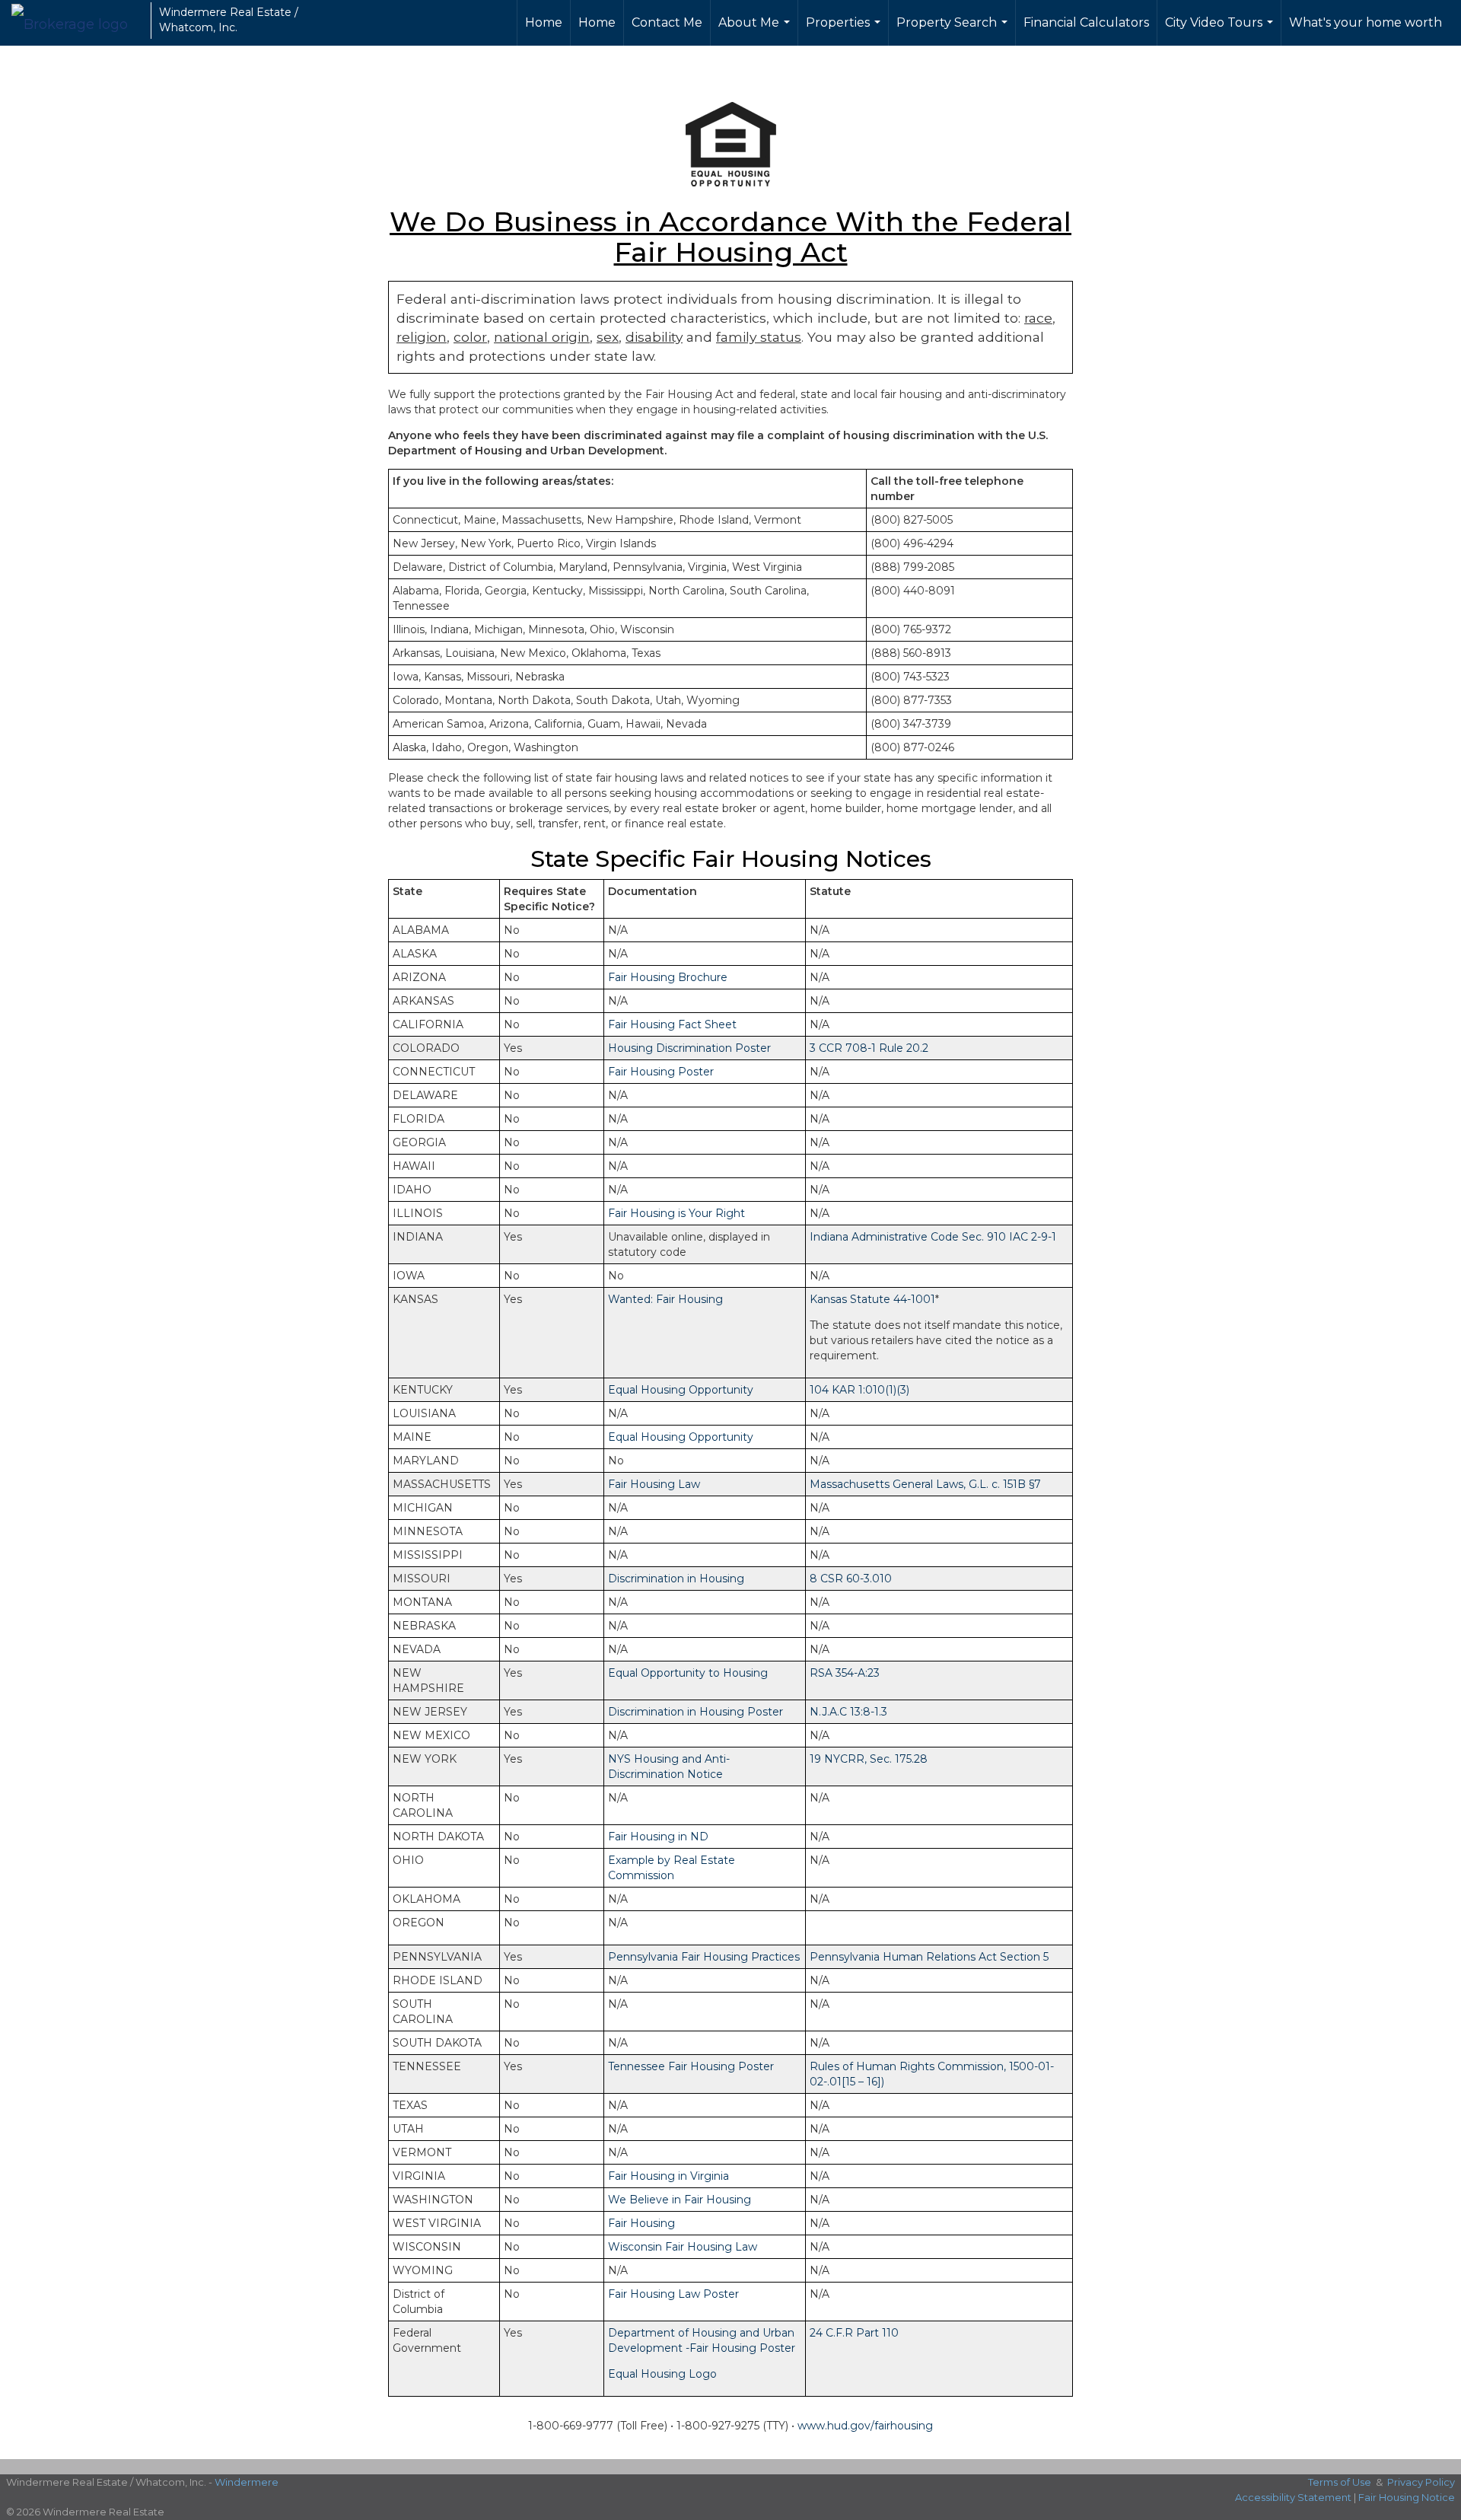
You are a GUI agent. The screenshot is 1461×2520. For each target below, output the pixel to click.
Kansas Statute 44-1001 (872, 1299)
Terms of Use (1340, 2482)
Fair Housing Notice (1407, 2497)
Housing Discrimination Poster (689, 1048)
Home (544, 22)
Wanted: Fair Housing (665, 1299)
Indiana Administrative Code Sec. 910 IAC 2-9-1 (933, 1237)
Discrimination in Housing (676, 1579)
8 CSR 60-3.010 (851, 1579)
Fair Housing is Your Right (676, 1213)
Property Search (954, 30)
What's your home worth (1366, 22)
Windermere (247, 2482)
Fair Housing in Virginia (668, 2176)
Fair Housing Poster (661, 1072)
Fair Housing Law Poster (673, 2294)
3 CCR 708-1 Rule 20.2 (869, 1048)
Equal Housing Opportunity (681, 1390)
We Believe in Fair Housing (680, 2200)
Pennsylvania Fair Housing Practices (704, 1957)
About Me (756, 30)
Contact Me (667, 22)
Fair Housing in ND (658, 1837)
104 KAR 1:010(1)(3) (859, 1390)
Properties (845, 30)
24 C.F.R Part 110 (854, 2333)
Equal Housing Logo (662, 2374)
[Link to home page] (77, 21)
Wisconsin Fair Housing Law (683, 2247)
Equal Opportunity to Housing (688, 1673)
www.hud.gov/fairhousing (865, 2426)
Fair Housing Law (654, 1484)
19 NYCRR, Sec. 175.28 (869, 1759)
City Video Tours (1221, 30)
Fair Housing (641, 2223)
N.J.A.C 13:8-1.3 (848, 1712)
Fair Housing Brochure (668, 977)
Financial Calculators (1086, 22)
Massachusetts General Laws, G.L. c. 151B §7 (925, 1484)
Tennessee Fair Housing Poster (691, 2066)
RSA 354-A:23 (845, 1673)
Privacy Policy (1421, 2482)
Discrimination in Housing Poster (695, 1712)
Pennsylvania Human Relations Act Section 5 (929, 1957)
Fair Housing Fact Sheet (672, 1024)
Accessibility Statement (1293, 2497)
